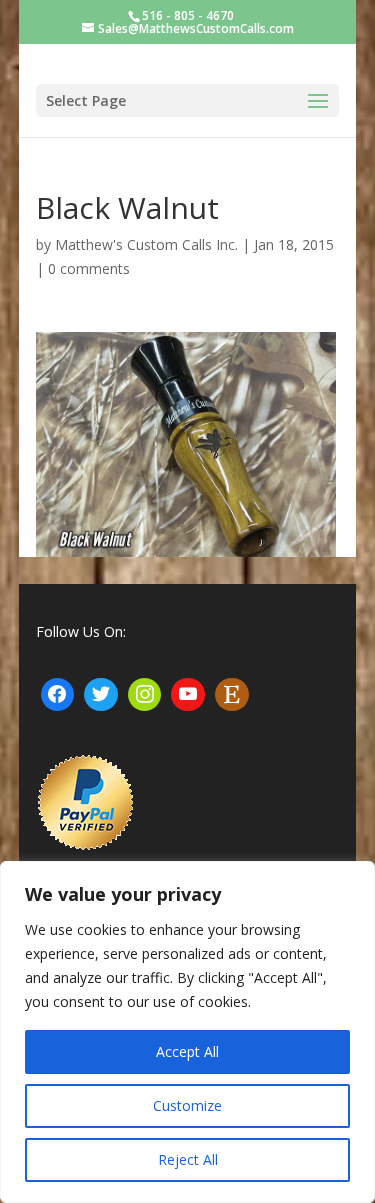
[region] (187, 1032)
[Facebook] (58, 695)
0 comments (89, 268)
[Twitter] (101, 695)
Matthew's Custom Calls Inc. (146, 244)
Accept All (187, 1051)
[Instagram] (145, 695)
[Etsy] (232, 695)
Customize (187, 1105)
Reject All (188, 1159)
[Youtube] (188, 695)
